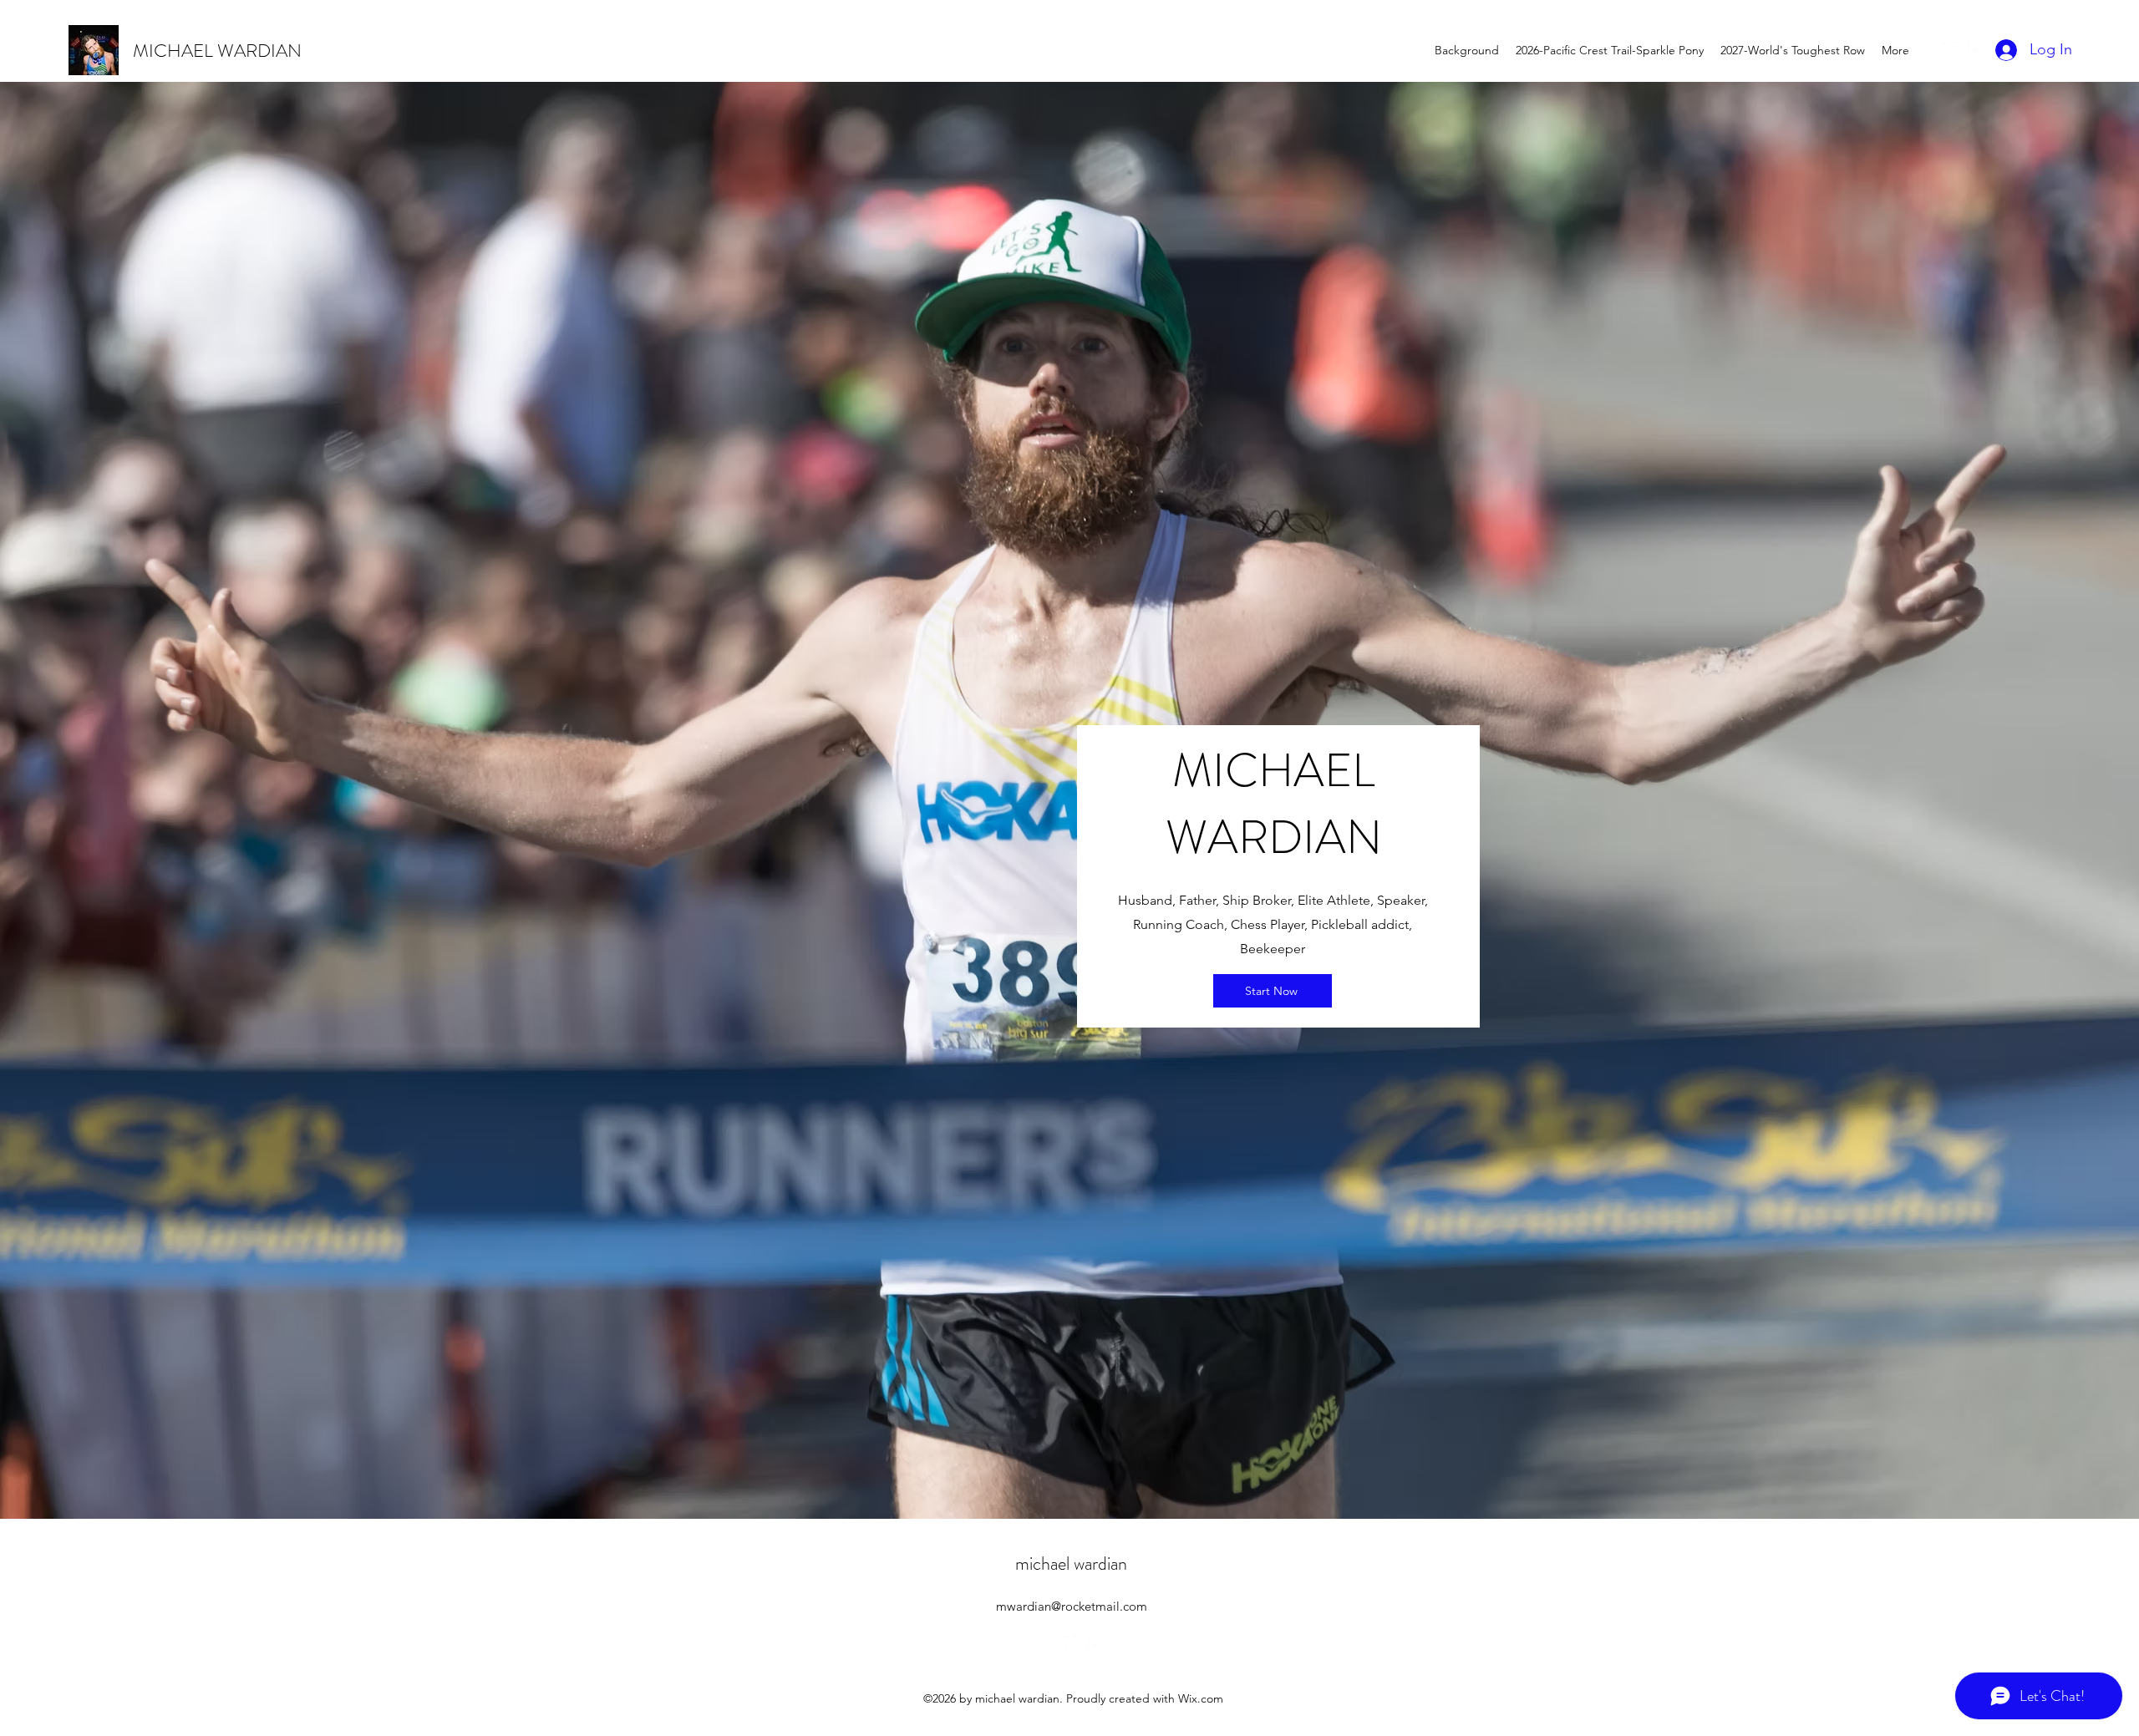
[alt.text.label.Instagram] (1925, 50)
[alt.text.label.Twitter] (1950, 50)
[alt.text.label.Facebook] (1975, 50)
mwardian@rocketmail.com (1072, 1606)
